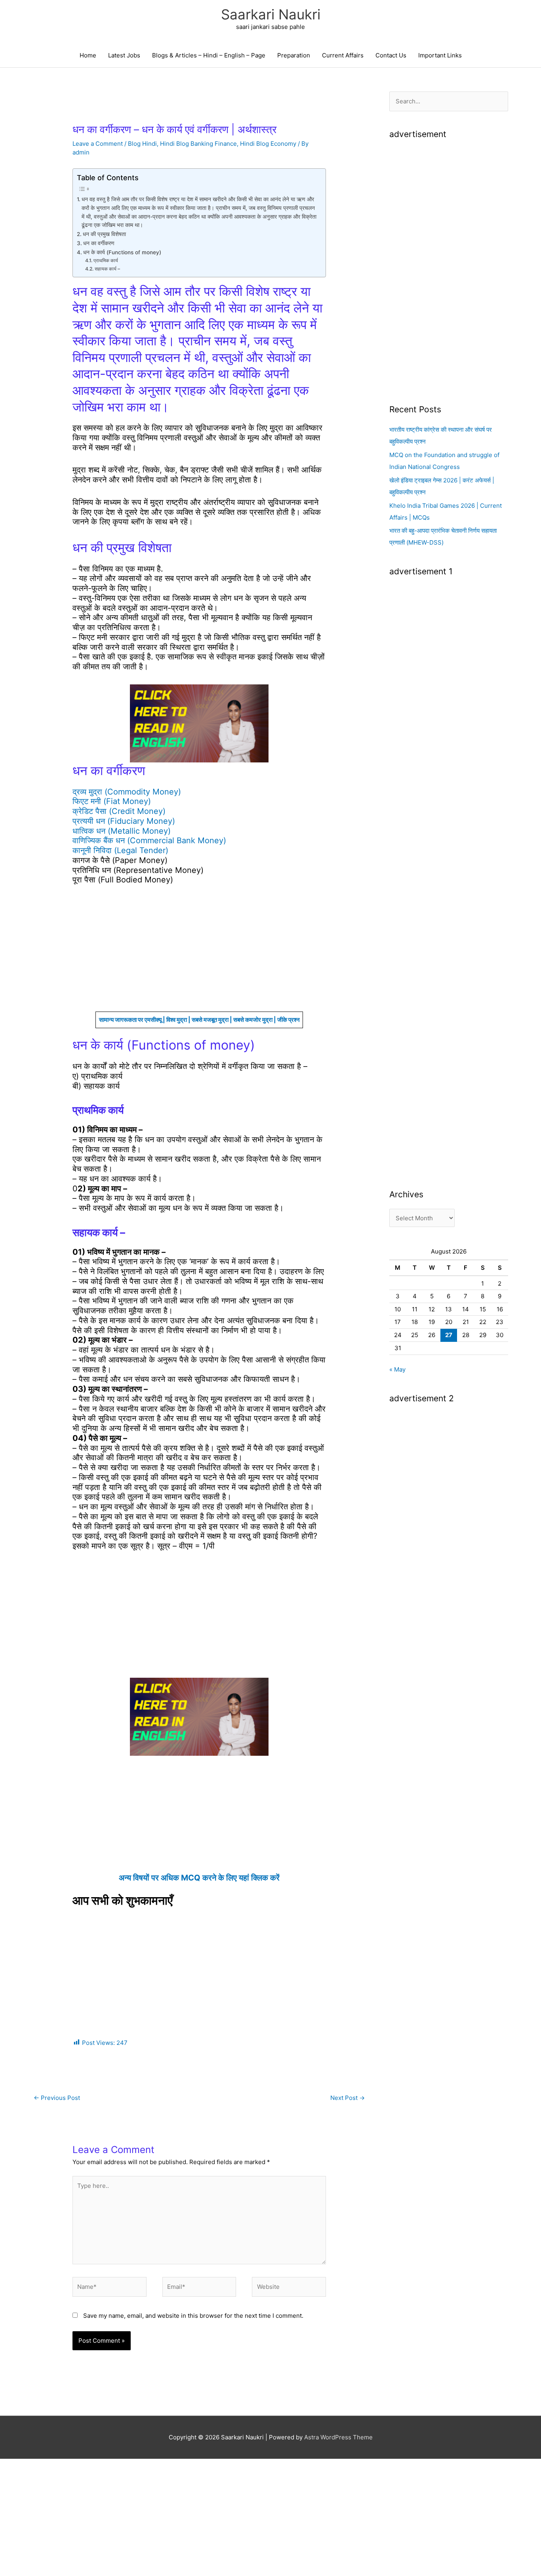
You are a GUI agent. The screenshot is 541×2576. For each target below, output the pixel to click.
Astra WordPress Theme (338, 2437)
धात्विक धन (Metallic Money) (122, 831)
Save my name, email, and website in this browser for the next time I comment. (193, 2316)
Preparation (294, 55)
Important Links (440, 55)
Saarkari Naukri (271, 14)
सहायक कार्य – (107, 269)
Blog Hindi (142, 144)
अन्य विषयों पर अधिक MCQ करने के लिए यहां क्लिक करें (199, 1878)
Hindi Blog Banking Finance (198, 144)
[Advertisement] (199, 953)
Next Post (348, 2098)
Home (88, 55)
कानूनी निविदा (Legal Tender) (120, 850)
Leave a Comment (98, 144)
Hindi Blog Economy (268, 144)
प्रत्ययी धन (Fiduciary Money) (124, 821)
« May (397, 1369)
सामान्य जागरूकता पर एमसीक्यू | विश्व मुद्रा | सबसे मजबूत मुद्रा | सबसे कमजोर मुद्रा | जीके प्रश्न (199, 1020)
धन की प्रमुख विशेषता (104, 234)
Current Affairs (343, 55)
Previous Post (57, 2098)
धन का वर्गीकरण (99, 243)
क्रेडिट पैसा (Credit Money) (119, 811)
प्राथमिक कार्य (106, 260)
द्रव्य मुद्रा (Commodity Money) (127, 792)
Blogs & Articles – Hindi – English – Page (209, 55)
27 (449, 1335)
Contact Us (391, 55)
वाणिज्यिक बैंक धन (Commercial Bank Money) (149, 840)
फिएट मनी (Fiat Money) (112, 801)
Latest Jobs (124, 55)
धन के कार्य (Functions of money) (122, 252)
